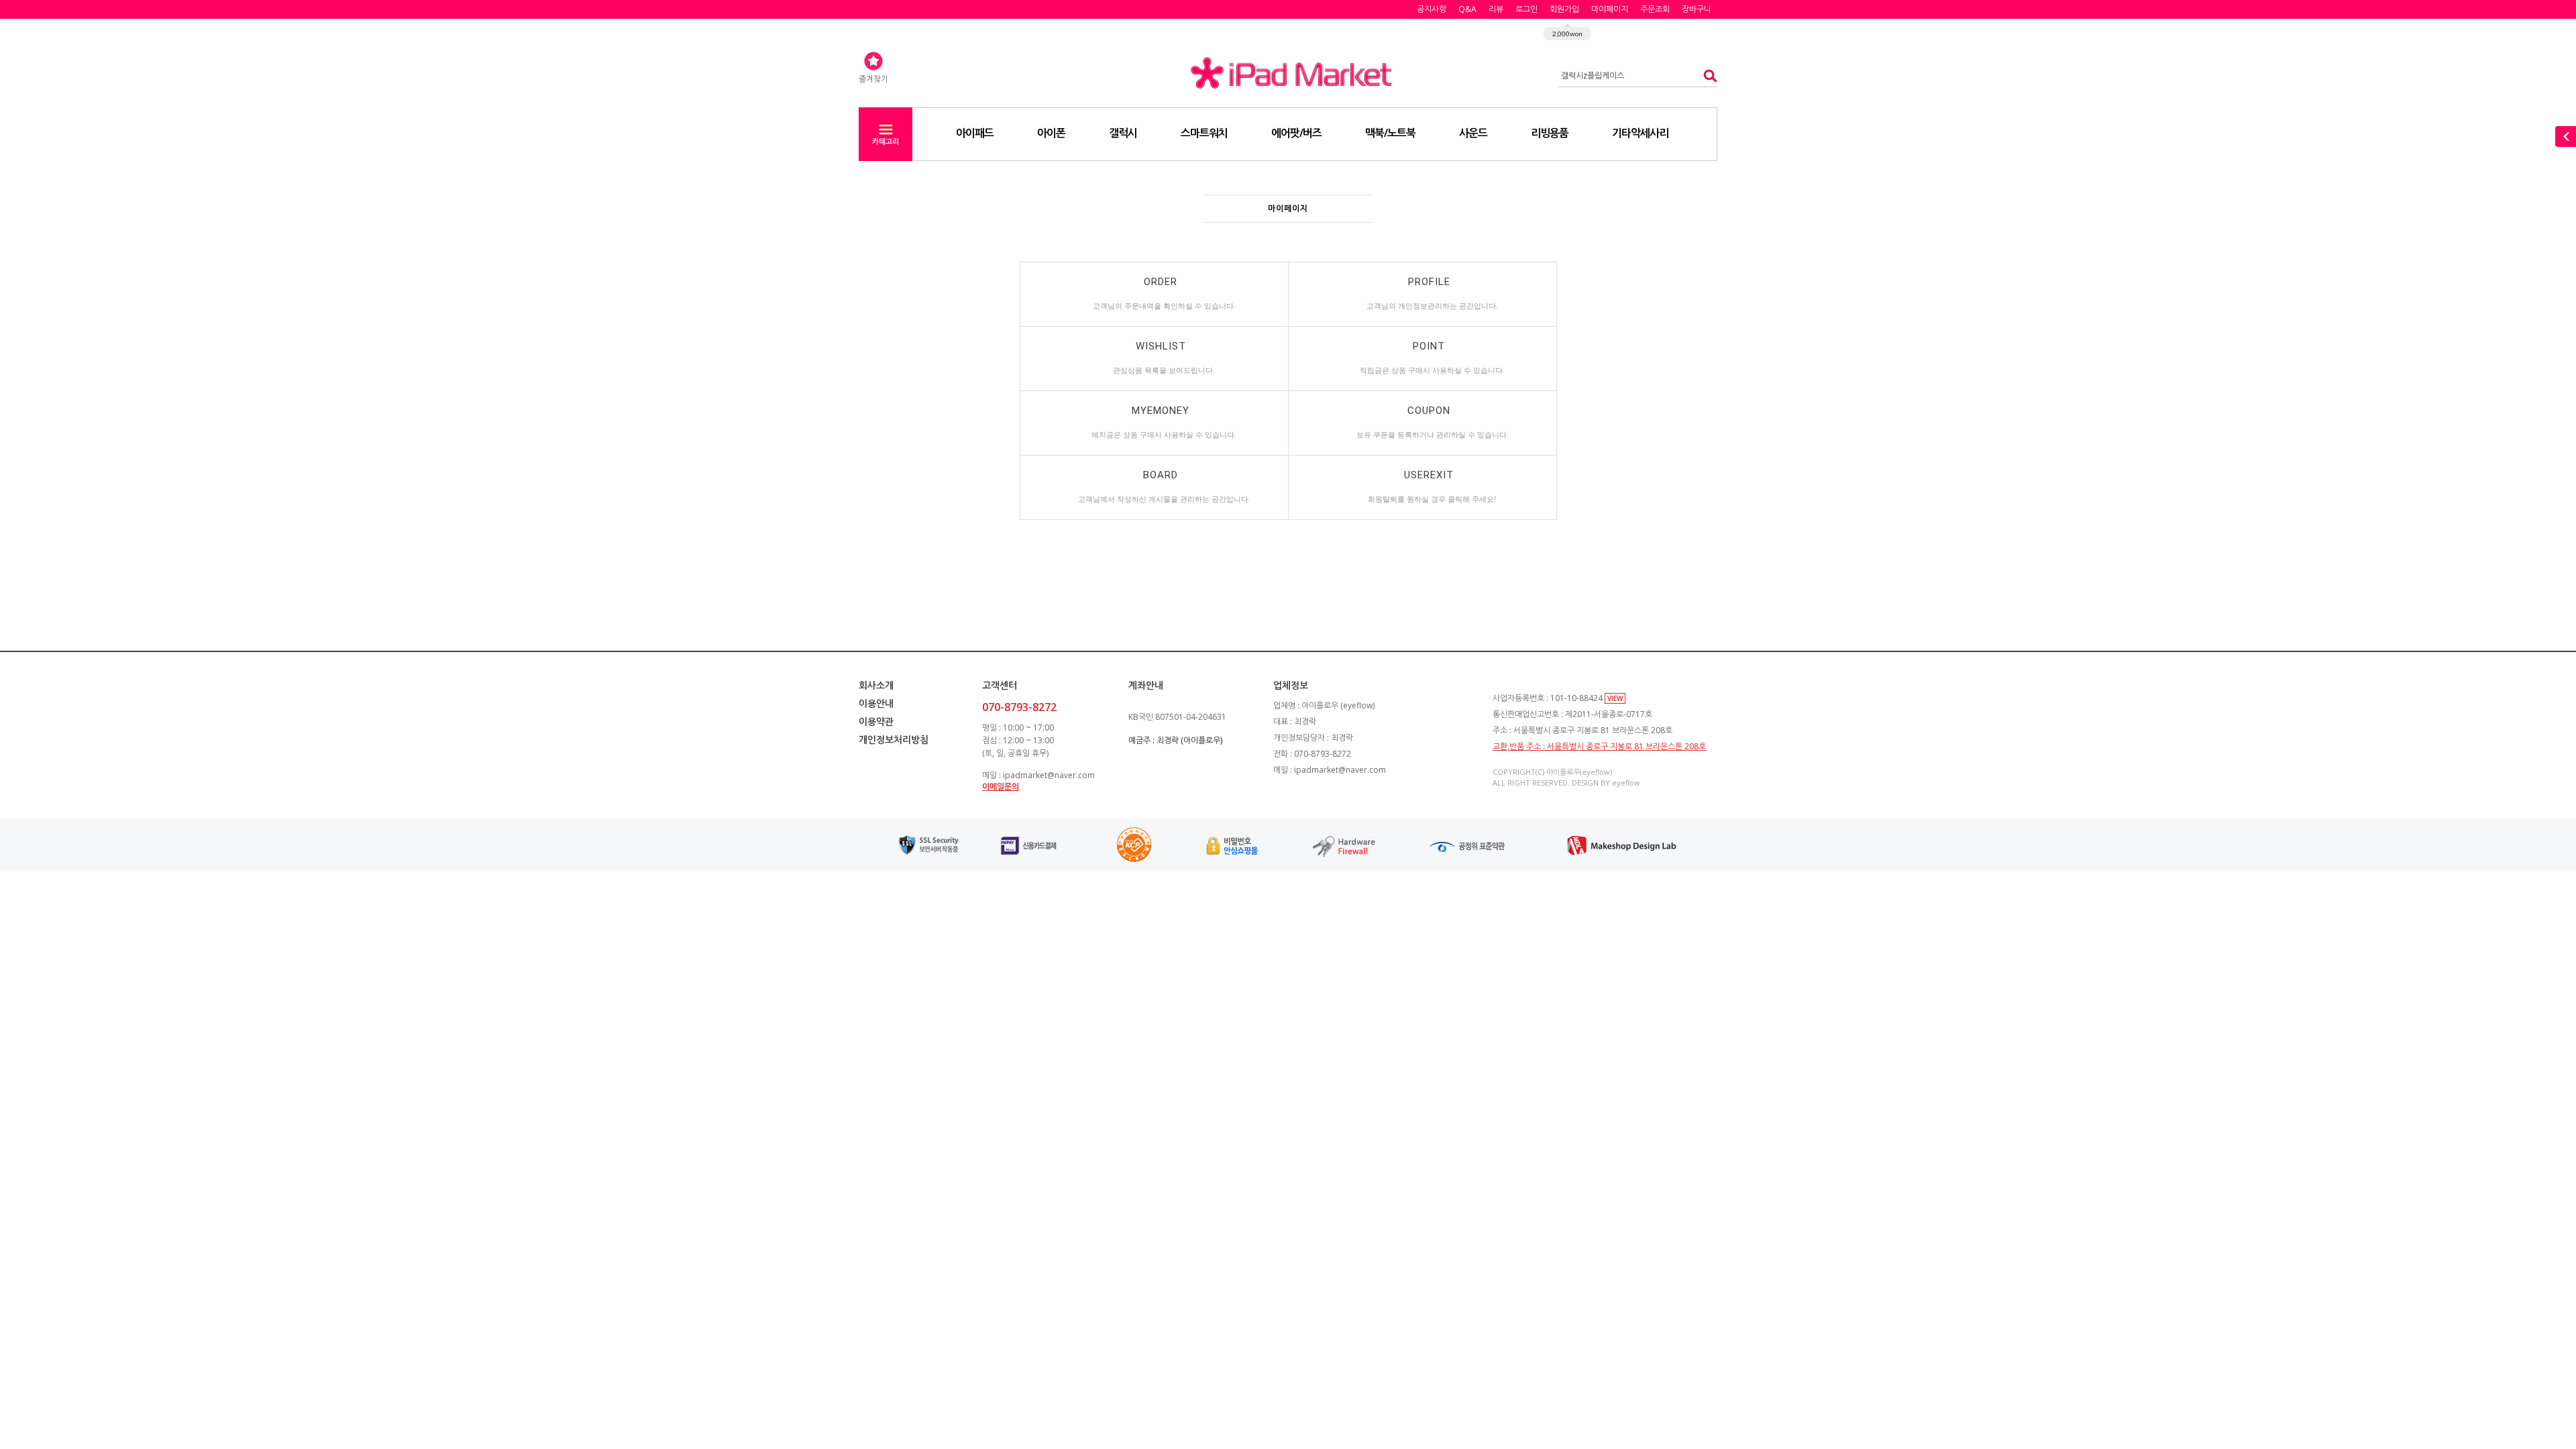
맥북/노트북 (1390, 133)
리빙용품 (1550, 133)
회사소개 (876, 685)
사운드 (1473, 133)
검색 (1706, 75)
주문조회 (1655, 9)
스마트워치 (1204, 133)
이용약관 (876, 721)
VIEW (1615, 698)
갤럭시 (1123, 133)
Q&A (1467, 9)
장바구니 (1697, 9)
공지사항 (1432, 9)
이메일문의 (1001, 787)
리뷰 (1496, 9)
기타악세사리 (1640, 133)
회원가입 (1564, 9)
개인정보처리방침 (894, 740)
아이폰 (1051, 133)
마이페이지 (1610, 9)
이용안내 (876, 703)
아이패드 (975, 133)
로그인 (1526, 9)
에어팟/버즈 (1296, 133)
